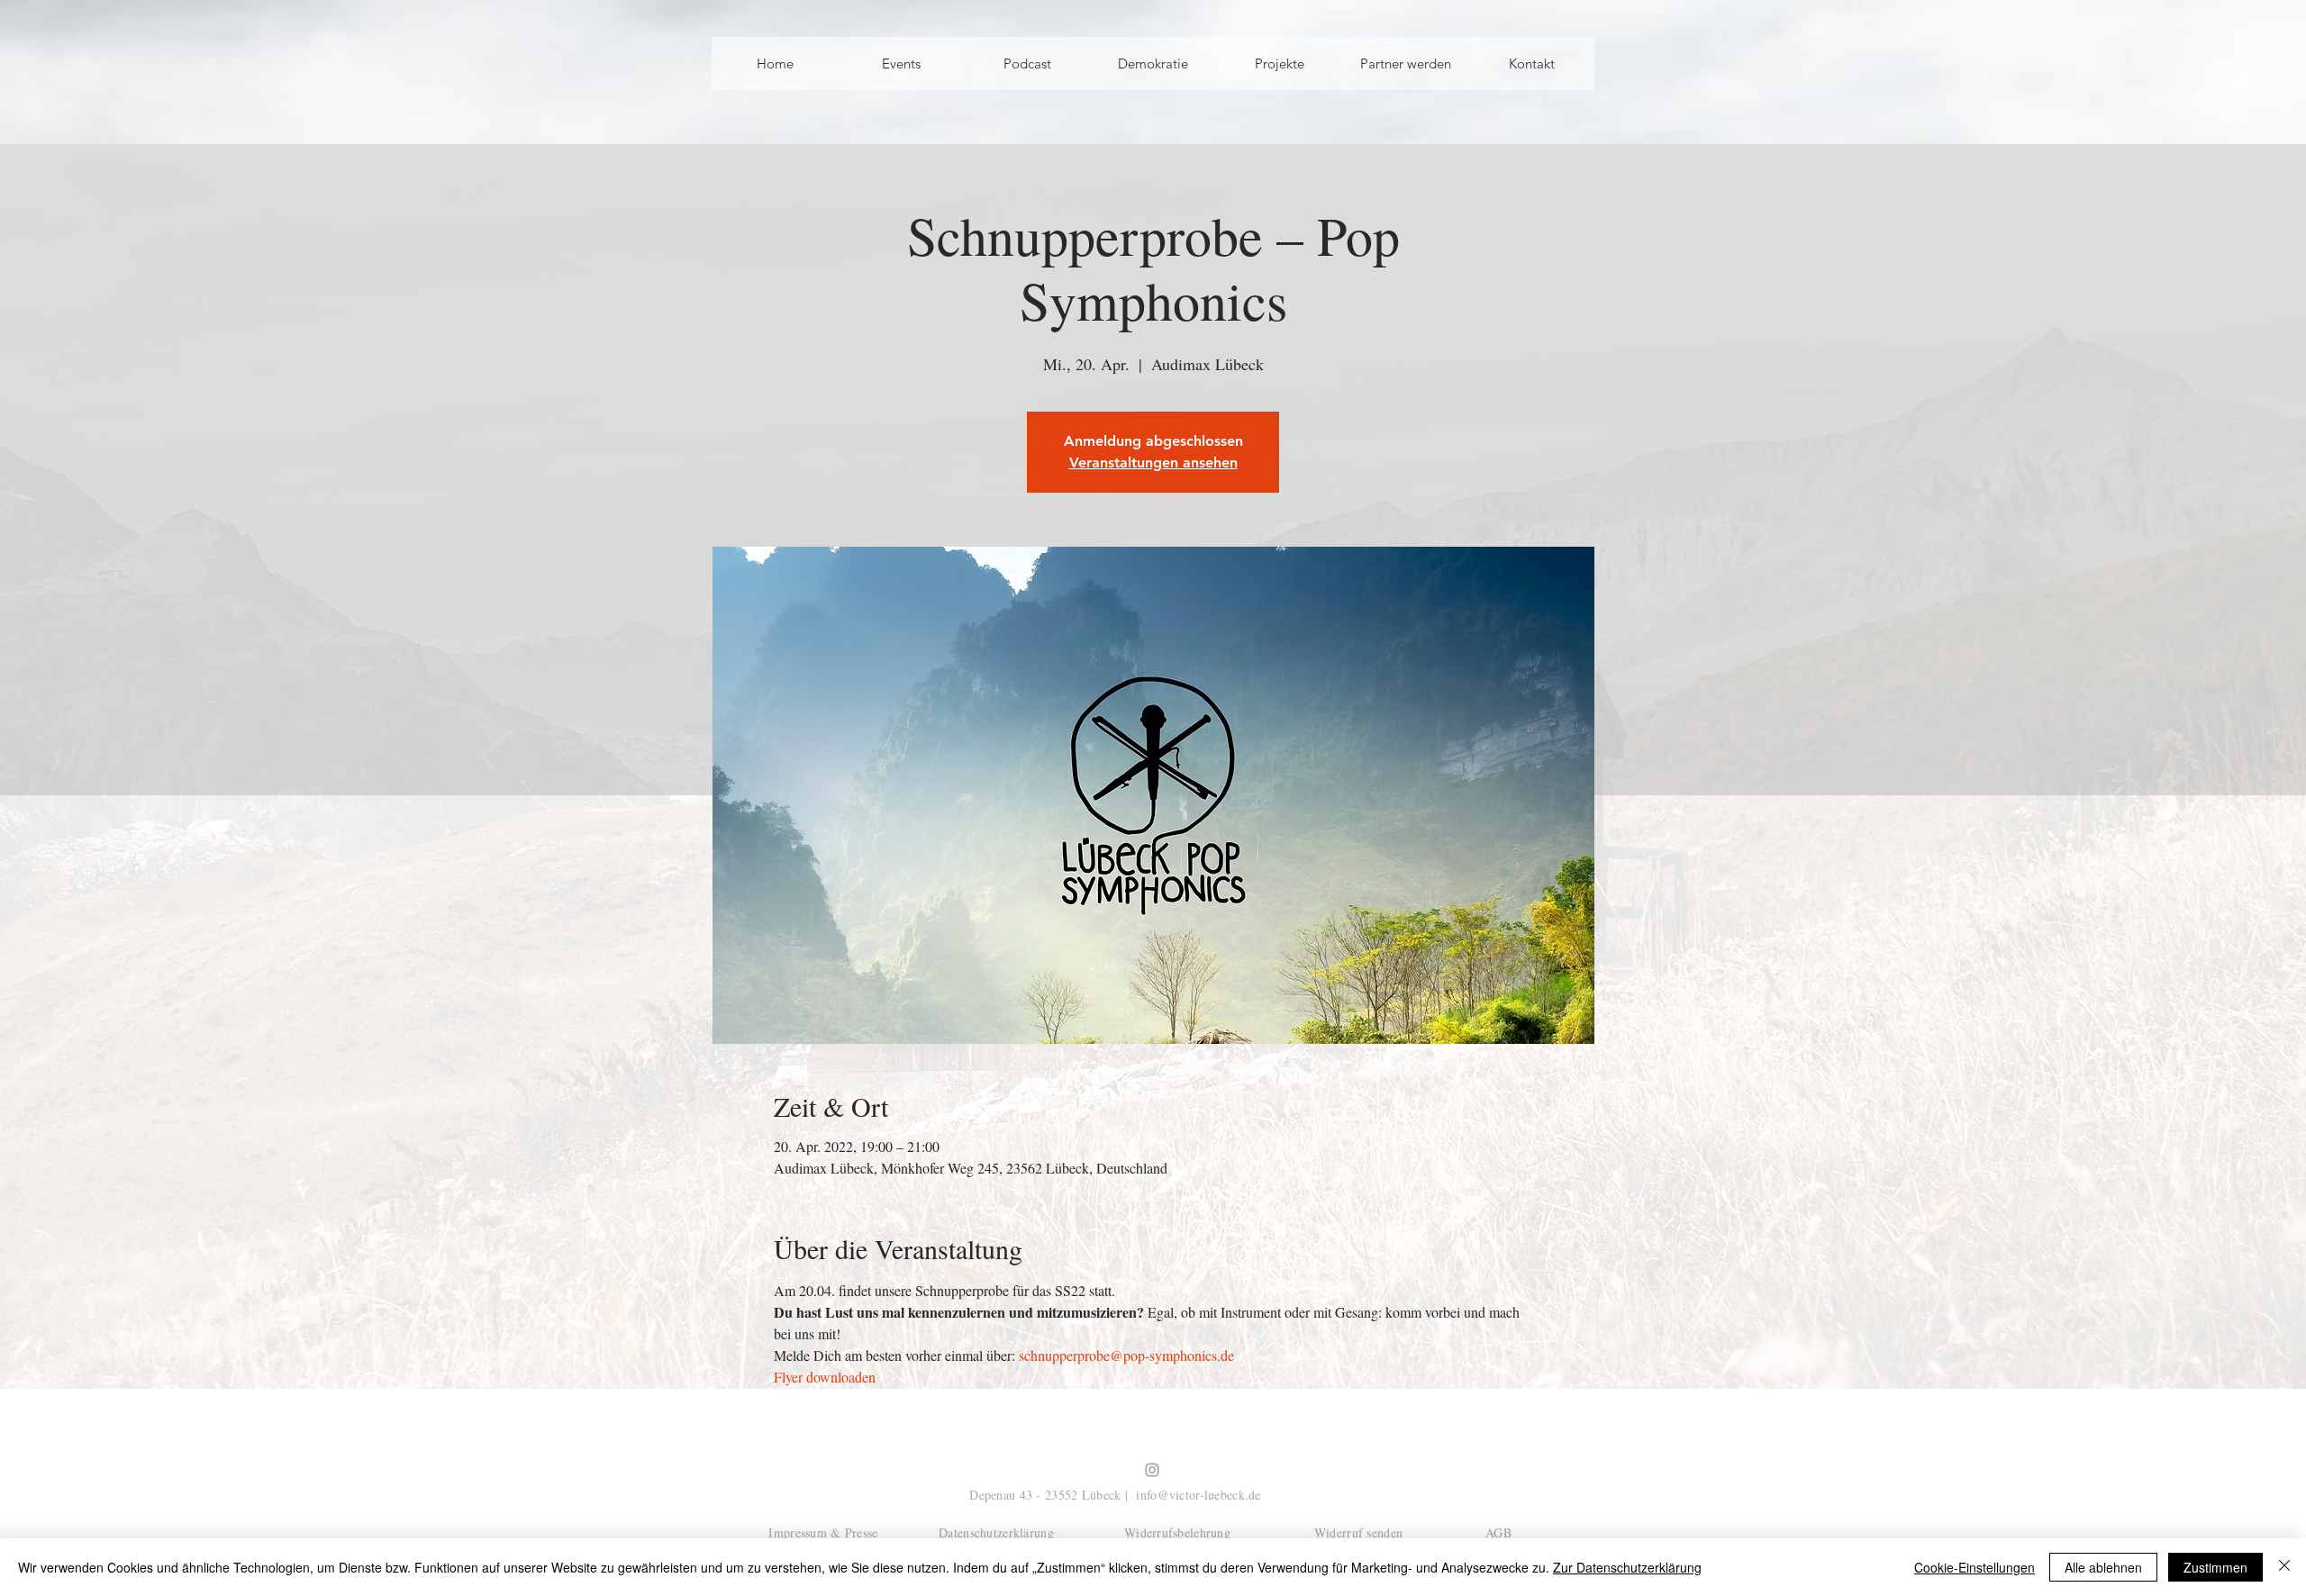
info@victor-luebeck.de (1198, 1495)
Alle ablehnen (2103, 1567)
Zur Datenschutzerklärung (1627, 1567)
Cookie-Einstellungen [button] (1975, 1567)
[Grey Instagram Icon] (1152, 1470)
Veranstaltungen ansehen (1153, 462)
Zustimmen (2215, 1567)
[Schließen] (2284, 1567)
